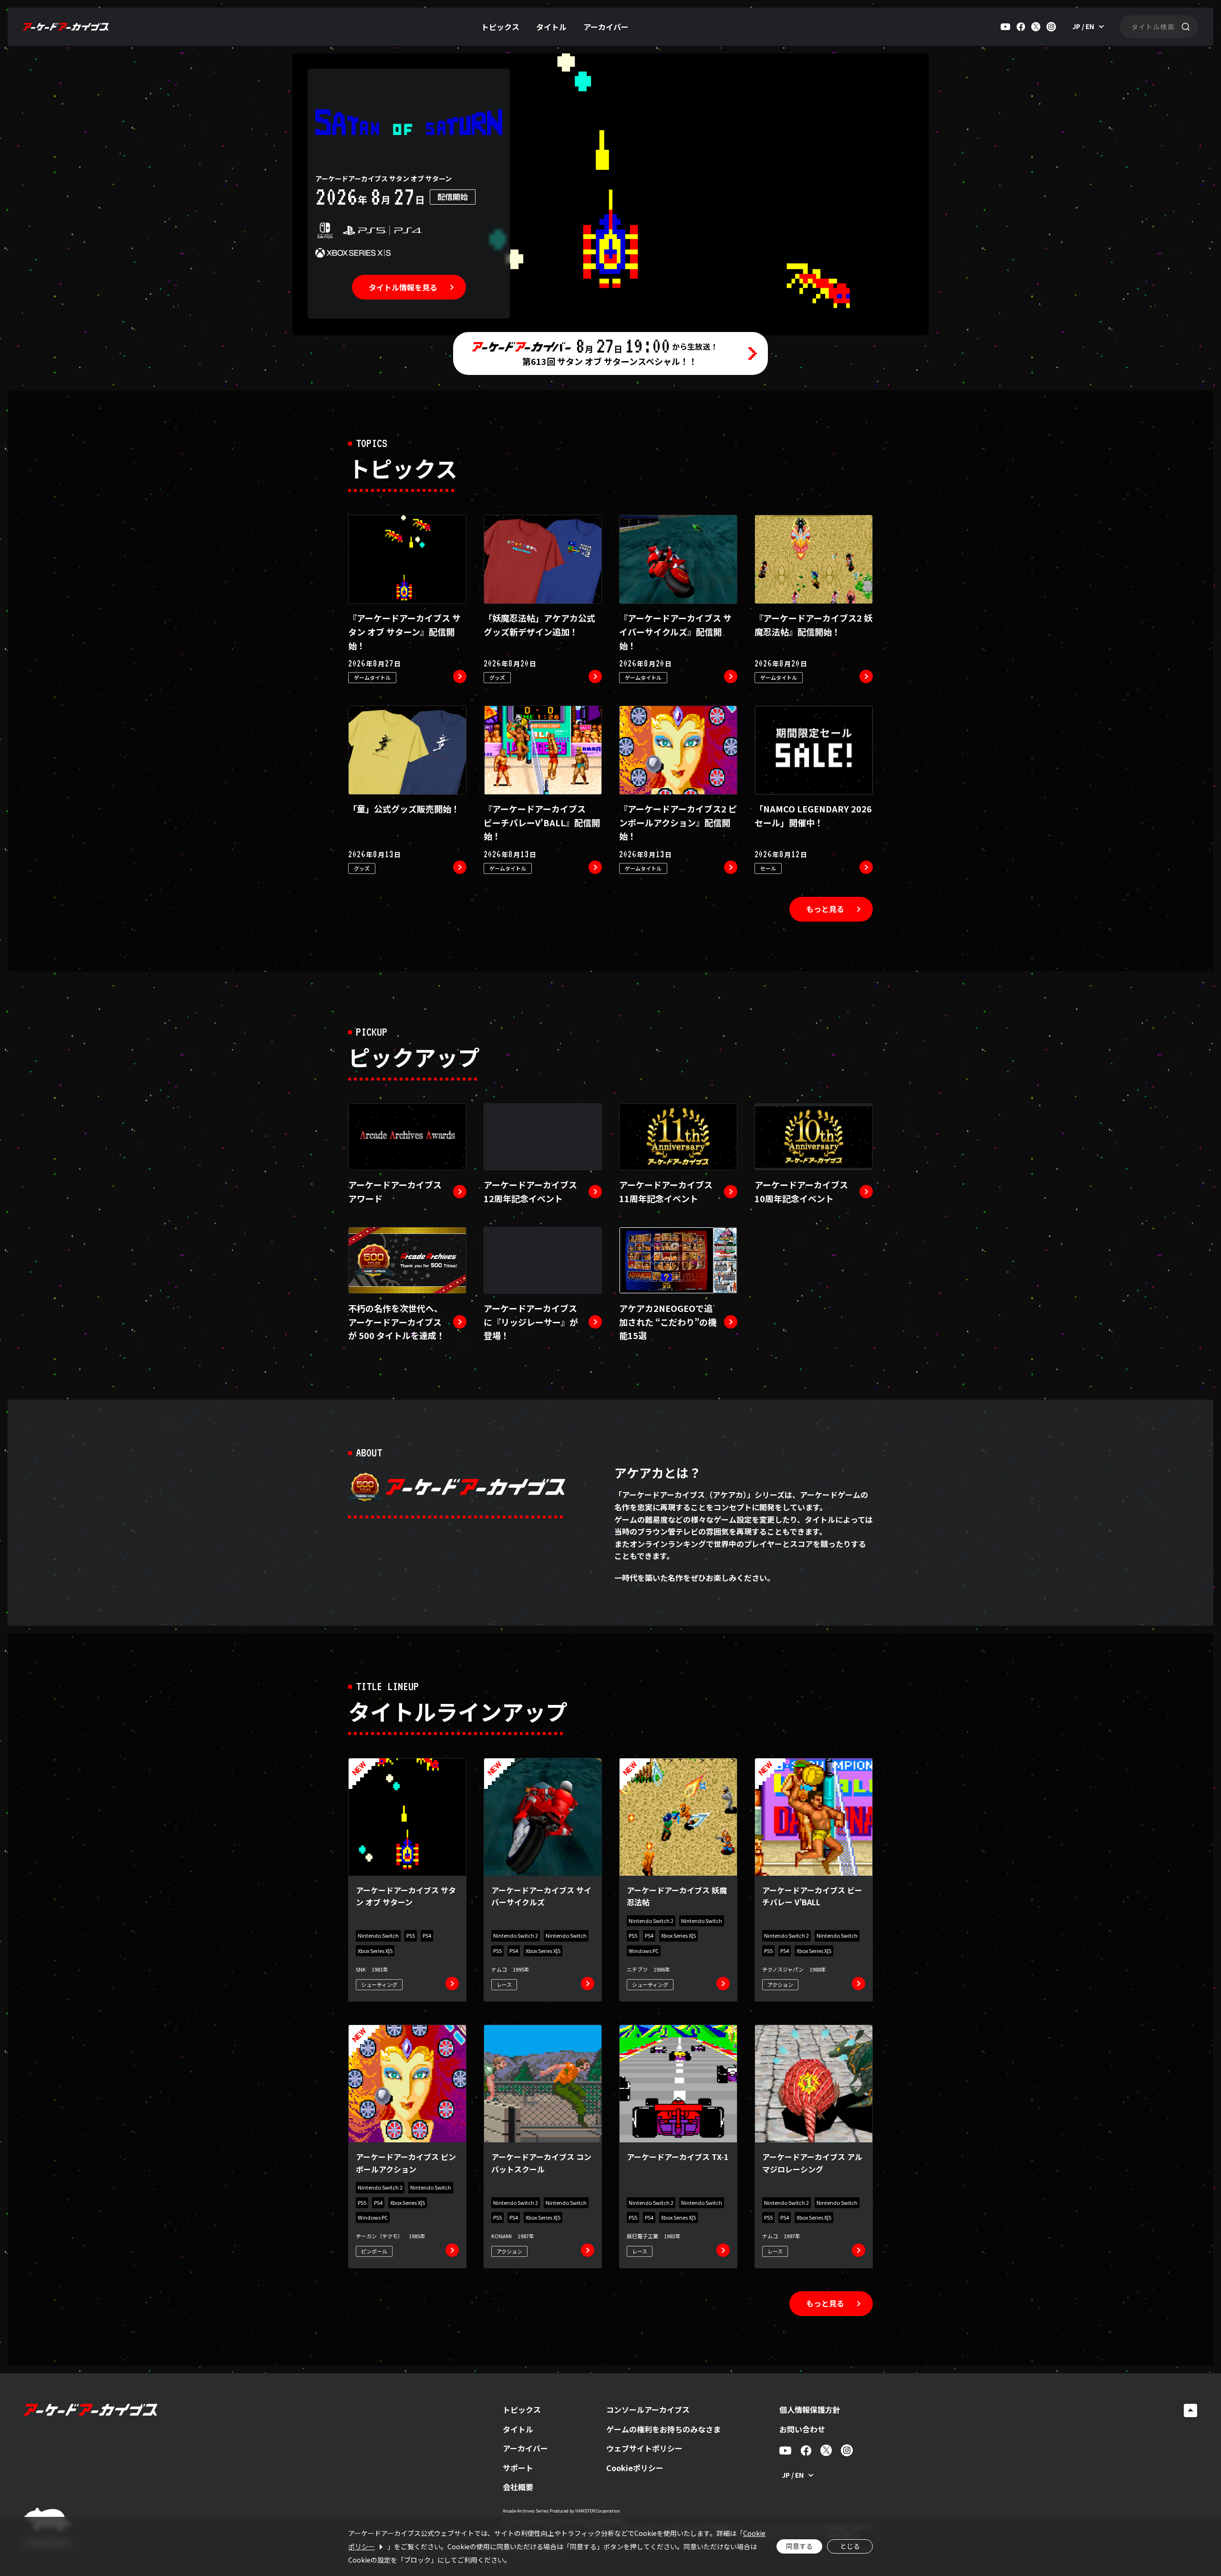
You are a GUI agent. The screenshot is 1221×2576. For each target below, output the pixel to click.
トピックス (500, 27)
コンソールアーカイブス (648, 2410)
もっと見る (825, 909)
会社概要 (518, 2487)
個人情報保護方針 (810, 2410)
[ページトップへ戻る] (1190, 2410)
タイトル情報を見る (403, 287)
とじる (850, 2546)
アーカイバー (606, 27)
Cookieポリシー (635, 2468)
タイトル (551, 27)
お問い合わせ (802, 2429)
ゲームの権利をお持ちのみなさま (663, 2429)
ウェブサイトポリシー (644, 2448)
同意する (799, 2546)
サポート (518, 2468)
